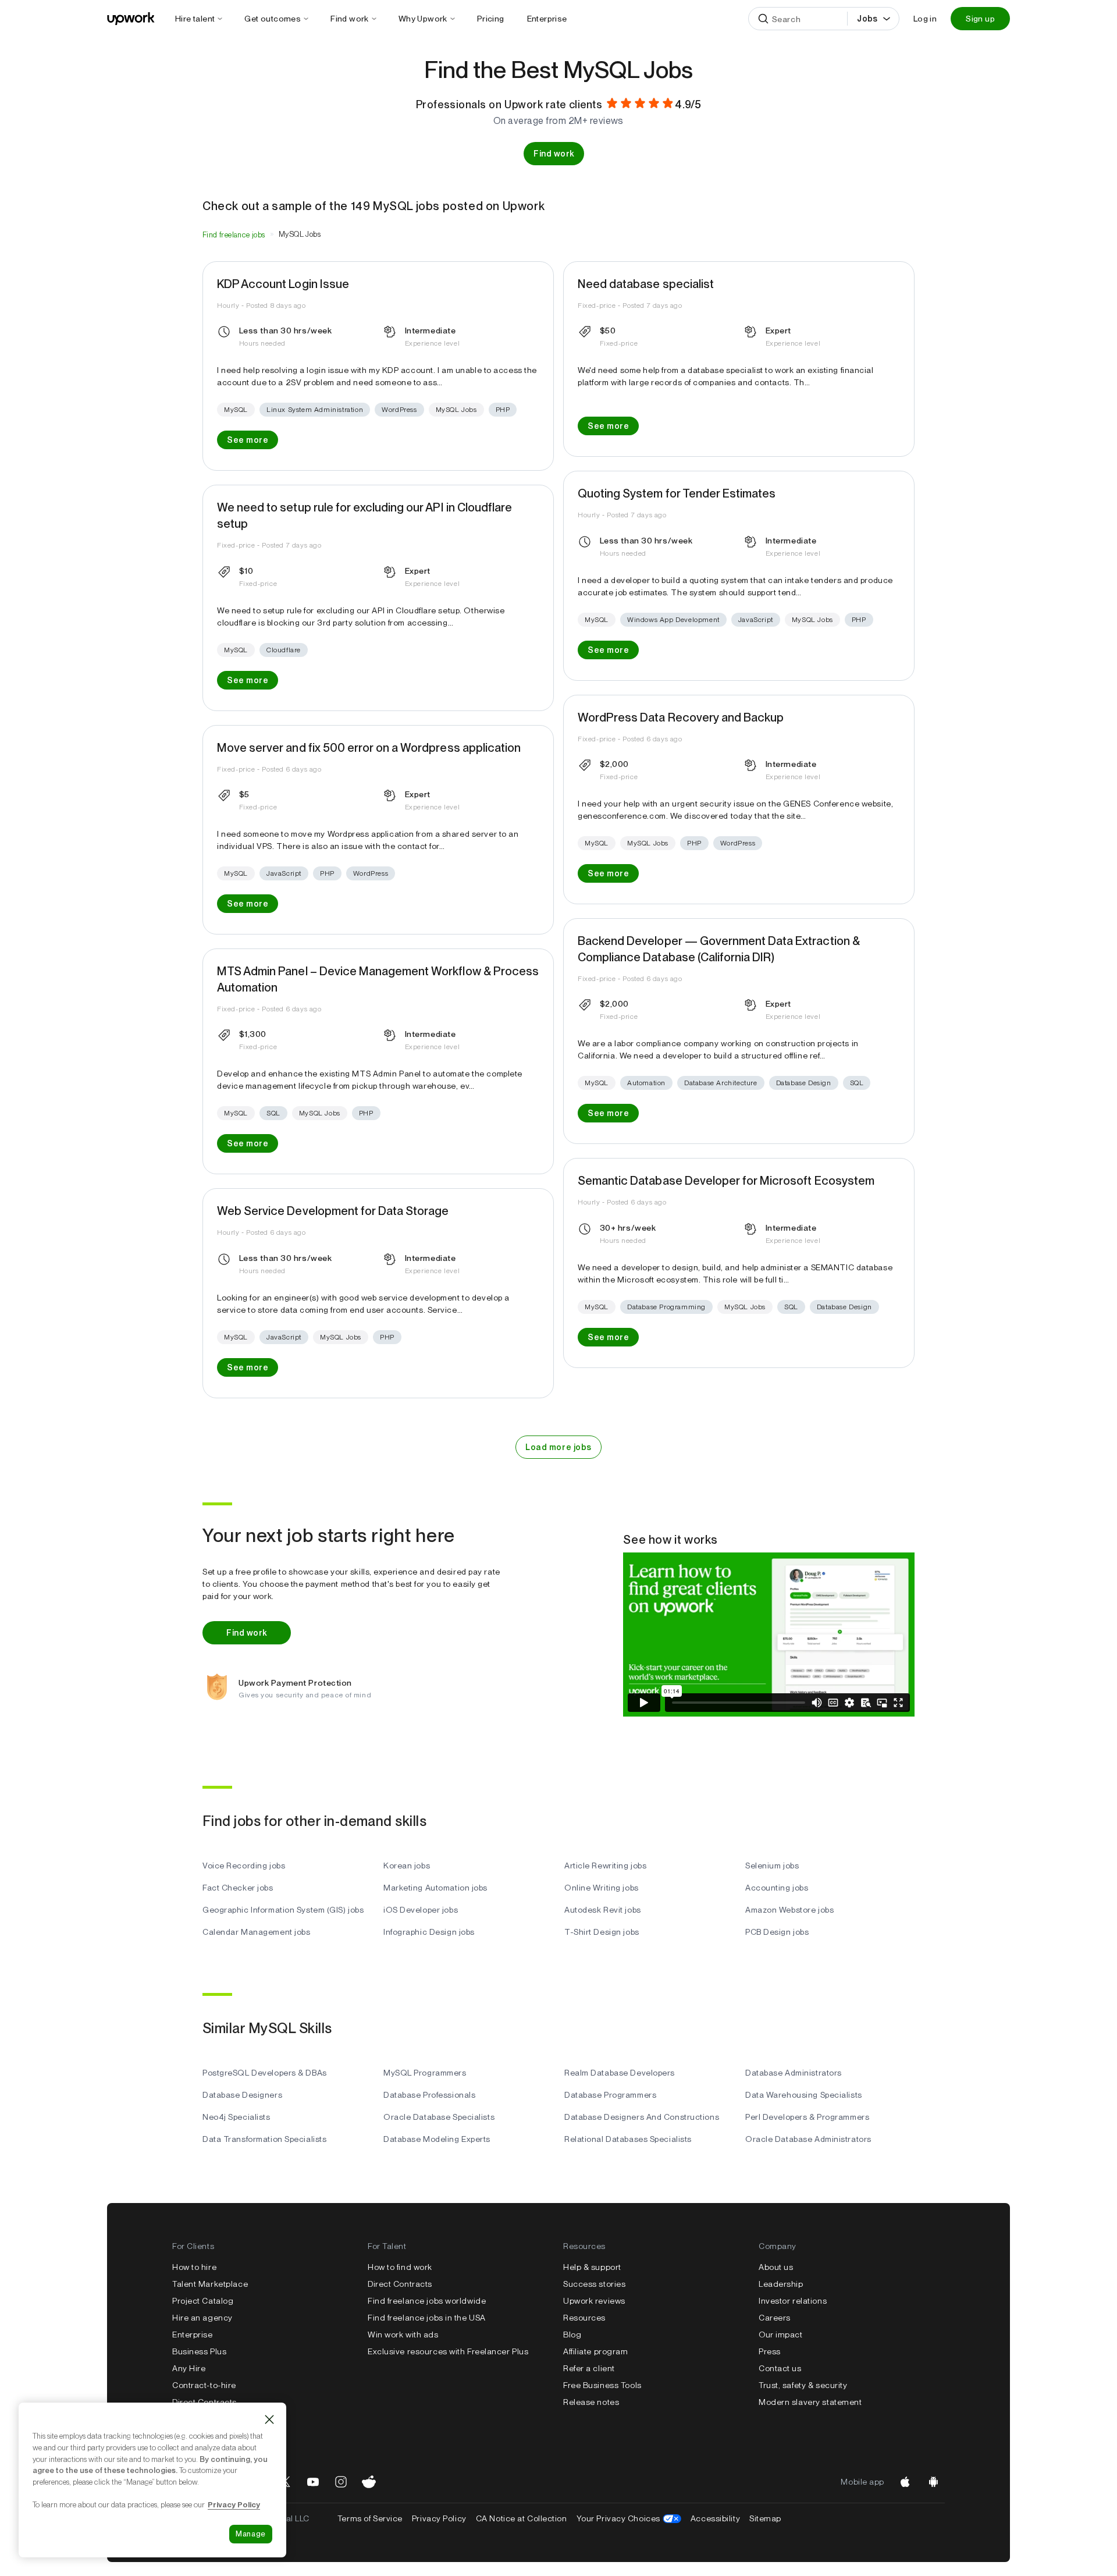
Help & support (592, 2267)
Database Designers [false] (242, 2095)
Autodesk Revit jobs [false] (603, 1910)
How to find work (400, 2267)
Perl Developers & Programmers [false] (807, 2117)
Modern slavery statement (810, 2402)
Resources (584, 2318)
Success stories (594, 2284)
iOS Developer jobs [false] (421, 1910)
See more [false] (248, 440)
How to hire (194, 2267)
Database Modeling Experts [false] (437, 2139)
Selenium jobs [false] (772, 1866)
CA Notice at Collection (522, 2518)
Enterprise (193, 2335)
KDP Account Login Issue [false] (283, 284)
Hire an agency (202, 2318)
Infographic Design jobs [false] (429, 1932)
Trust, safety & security (803, 2385)
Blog (572, 2335)
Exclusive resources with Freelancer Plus (448, 2351)
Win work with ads (403, 2335)
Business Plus (199, 2351)
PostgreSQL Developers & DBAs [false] (265, 2073)
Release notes (591, 2402)
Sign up (980, 19)
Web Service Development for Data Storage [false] (333, 1211)
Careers (775, 2318)
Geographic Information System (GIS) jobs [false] (283, 1910)
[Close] (269, 2419)
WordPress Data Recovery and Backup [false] (681, 717)
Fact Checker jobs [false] (238, 1888)
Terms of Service (370, 2518)
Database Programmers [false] (610, 2095)
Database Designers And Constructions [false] (642, 2117)
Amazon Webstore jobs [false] (789, 1910)
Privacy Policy (439, 2518)
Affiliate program (596, 2351)
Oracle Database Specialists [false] (439, 2117)
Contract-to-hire (204, 2385)
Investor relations (793, 2301)
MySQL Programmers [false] (425, 2073)
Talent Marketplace (210, 2284)
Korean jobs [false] (407, 1866)
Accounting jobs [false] (777, 1888)
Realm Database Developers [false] (620, 2073)
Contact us (780, 2368)
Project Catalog (203, 2301)
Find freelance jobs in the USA (427, 2318)
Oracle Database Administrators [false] (808, 2139)
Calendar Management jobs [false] (256, 1932)
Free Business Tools (602, 2385)
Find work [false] (554, 154)
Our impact (781, 2335)
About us (776, 2267)
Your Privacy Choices (629, 2518)
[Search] (763, 19)
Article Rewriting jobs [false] (605, 1866)
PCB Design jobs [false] (777, 1932)
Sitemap (765, 2518)
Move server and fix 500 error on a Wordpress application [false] (369, 748)
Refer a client (589, 2368)
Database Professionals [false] (429, 2095)
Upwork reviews (594, 2301)
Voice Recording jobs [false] (244, 1866)
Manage (251, 2534)
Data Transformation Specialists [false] (264, 2139)
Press (770, 2351)
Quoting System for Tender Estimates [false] (677, 493)
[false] (234, 234)
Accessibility (715, 2518)
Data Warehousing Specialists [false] (804, 2095)
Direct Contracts (204, 2402)
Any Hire (189, 2368)
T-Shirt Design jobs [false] (602, 1932)
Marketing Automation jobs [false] (435, 1888)
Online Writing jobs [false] (602, 1888)
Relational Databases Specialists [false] (628, 2139)
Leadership (781, 2284)
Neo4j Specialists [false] (236, 2117)
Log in (925, 19)
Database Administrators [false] (794, 2073)
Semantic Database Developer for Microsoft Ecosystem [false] (726, 1181)
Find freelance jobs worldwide (427, 2301)
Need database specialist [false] (646, 284)
